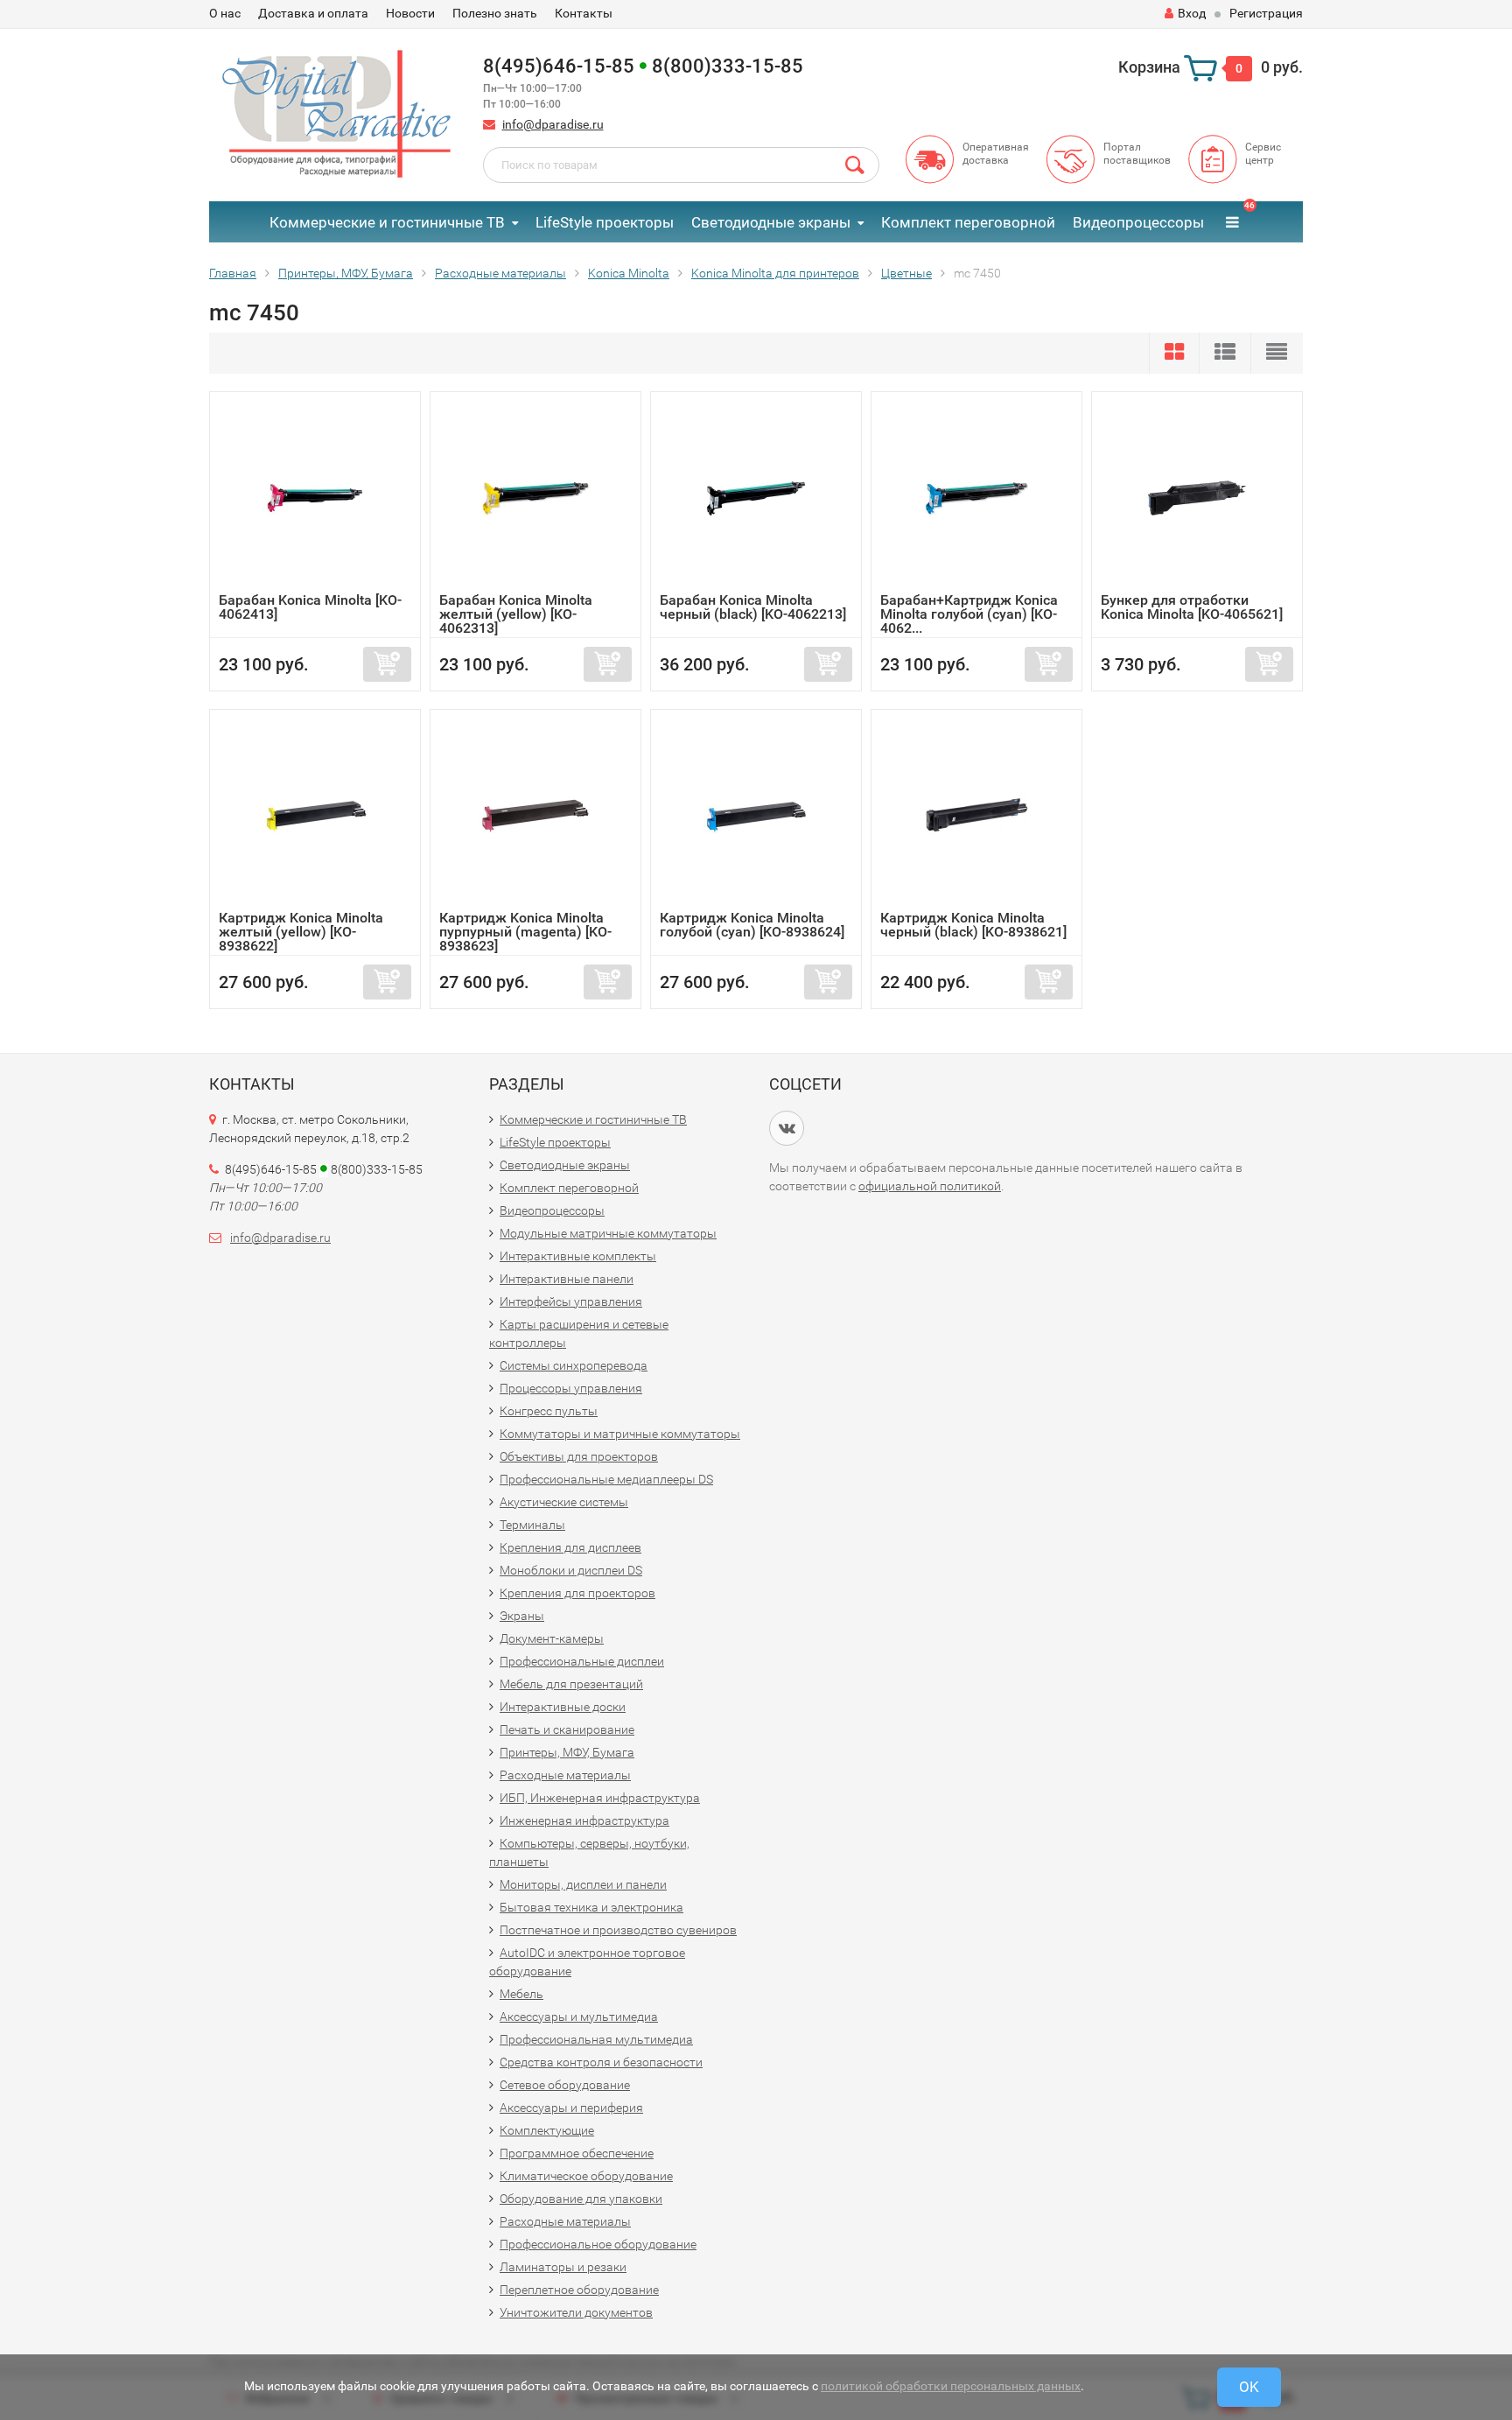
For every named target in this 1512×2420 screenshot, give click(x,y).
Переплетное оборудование (579, 2290)
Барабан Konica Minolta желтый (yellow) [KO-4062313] (516, 614)
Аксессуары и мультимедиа (579, 2017)
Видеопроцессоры (1138, 222)
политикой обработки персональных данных (951, 2386)
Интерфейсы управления (571, 1301)
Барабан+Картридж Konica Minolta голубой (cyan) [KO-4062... (969, 614)
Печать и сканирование (567, 1729)
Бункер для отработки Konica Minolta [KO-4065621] (1192, 607)
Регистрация (1266, 13)
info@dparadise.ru (553, 124)
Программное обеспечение (577, 2153)
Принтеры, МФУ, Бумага (567, 1752)
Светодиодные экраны (771, 222)
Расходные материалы (565, 1775)
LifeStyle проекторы (605, 222)
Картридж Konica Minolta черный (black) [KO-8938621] (973, 925)
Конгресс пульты (549, 1411)
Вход (1192, 13)
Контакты (584, 13)
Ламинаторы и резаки (563, 2267)
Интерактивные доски (563, 1707)
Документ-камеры (552, 1638)
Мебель (521, 1994)
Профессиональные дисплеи (582, 1661)
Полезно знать (495, 13)
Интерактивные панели (567, 1279)
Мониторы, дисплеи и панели (583, 1884)
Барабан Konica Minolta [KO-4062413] (310, 607)
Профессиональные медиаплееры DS (606, 1479)
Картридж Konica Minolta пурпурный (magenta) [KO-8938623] (525, 932)
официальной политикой (930, 1186)
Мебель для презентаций (571, 1684)
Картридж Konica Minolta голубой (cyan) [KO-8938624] (752, 925)
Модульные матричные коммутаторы (608, 1233)
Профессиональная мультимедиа (596, 2039)
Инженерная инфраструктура (584, 1820)
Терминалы (532, 1525)
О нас (225, 13)
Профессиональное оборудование (598, 2244)
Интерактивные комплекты (578, 1256)
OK (1249, 2387)
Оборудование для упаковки (581, 2199)
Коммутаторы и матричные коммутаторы (620, 1434)
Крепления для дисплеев (570, 1547)
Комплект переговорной (968, 222)
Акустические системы (564, 1502)
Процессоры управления (571, 1388)
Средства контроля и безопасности (601, 2062)
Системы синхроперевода (574, 1365)
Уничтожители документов (576, 2312)
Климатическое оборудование (586, 2176)
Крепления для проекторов (577, 1593)
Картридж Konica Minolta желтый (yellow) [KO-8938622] (301, 932)
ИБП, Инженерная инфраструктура (600, 1798)
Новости (410, 13)
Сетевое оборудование (565, 2085)
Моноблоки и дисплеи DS (571, 1570)
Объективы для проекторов (579, 1456)
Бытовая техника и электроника (591, 1907)
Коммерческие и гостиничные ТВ (387, 222)
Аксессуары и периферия (571, 2108)
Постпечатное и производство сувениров (618, 1930)
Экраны (522, 1616)
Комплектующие (547, 2130)
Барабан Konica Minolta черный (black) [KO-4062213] (753, 607)
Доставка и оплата (313, 13)
